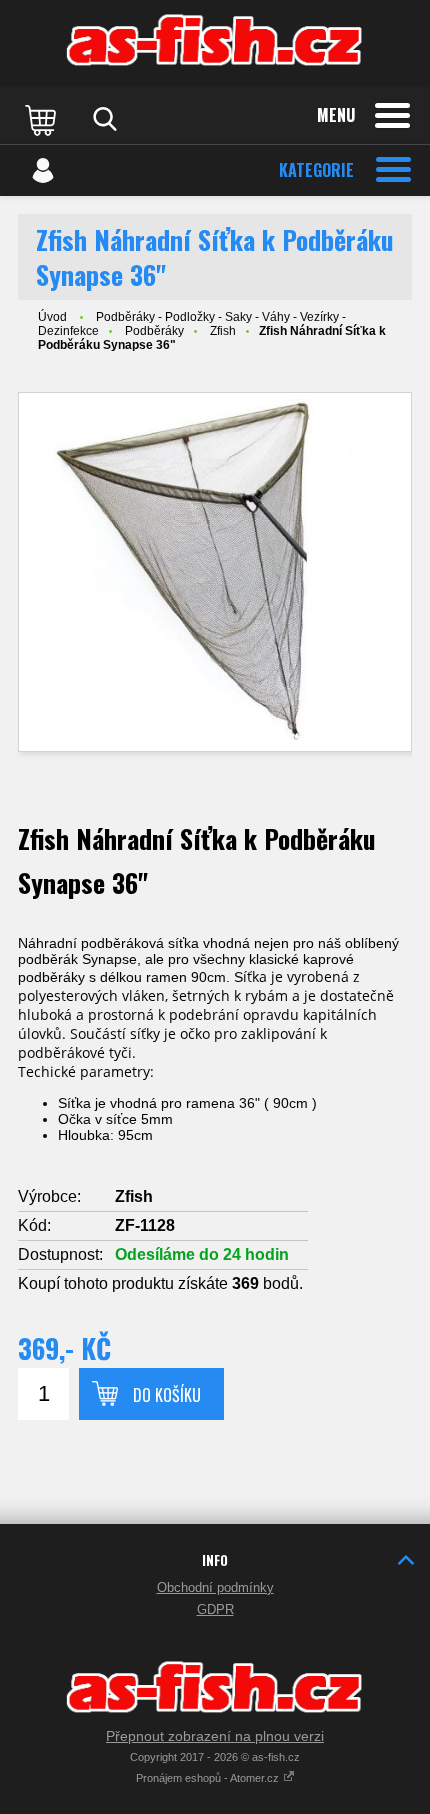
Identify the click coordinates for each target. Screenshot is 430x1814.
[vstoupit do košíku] (43, 119)
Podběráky (154, 331)
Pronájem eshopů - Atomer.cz (209, 1778)
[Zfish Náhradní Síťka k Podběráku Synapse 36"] (215, 572)
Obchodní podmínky (215, 1587)
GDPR (215, 1609)
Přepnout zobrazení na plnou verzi (215, 1736)
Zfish (223, 331)
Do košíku (167, 1395)
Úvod (52, 317)
